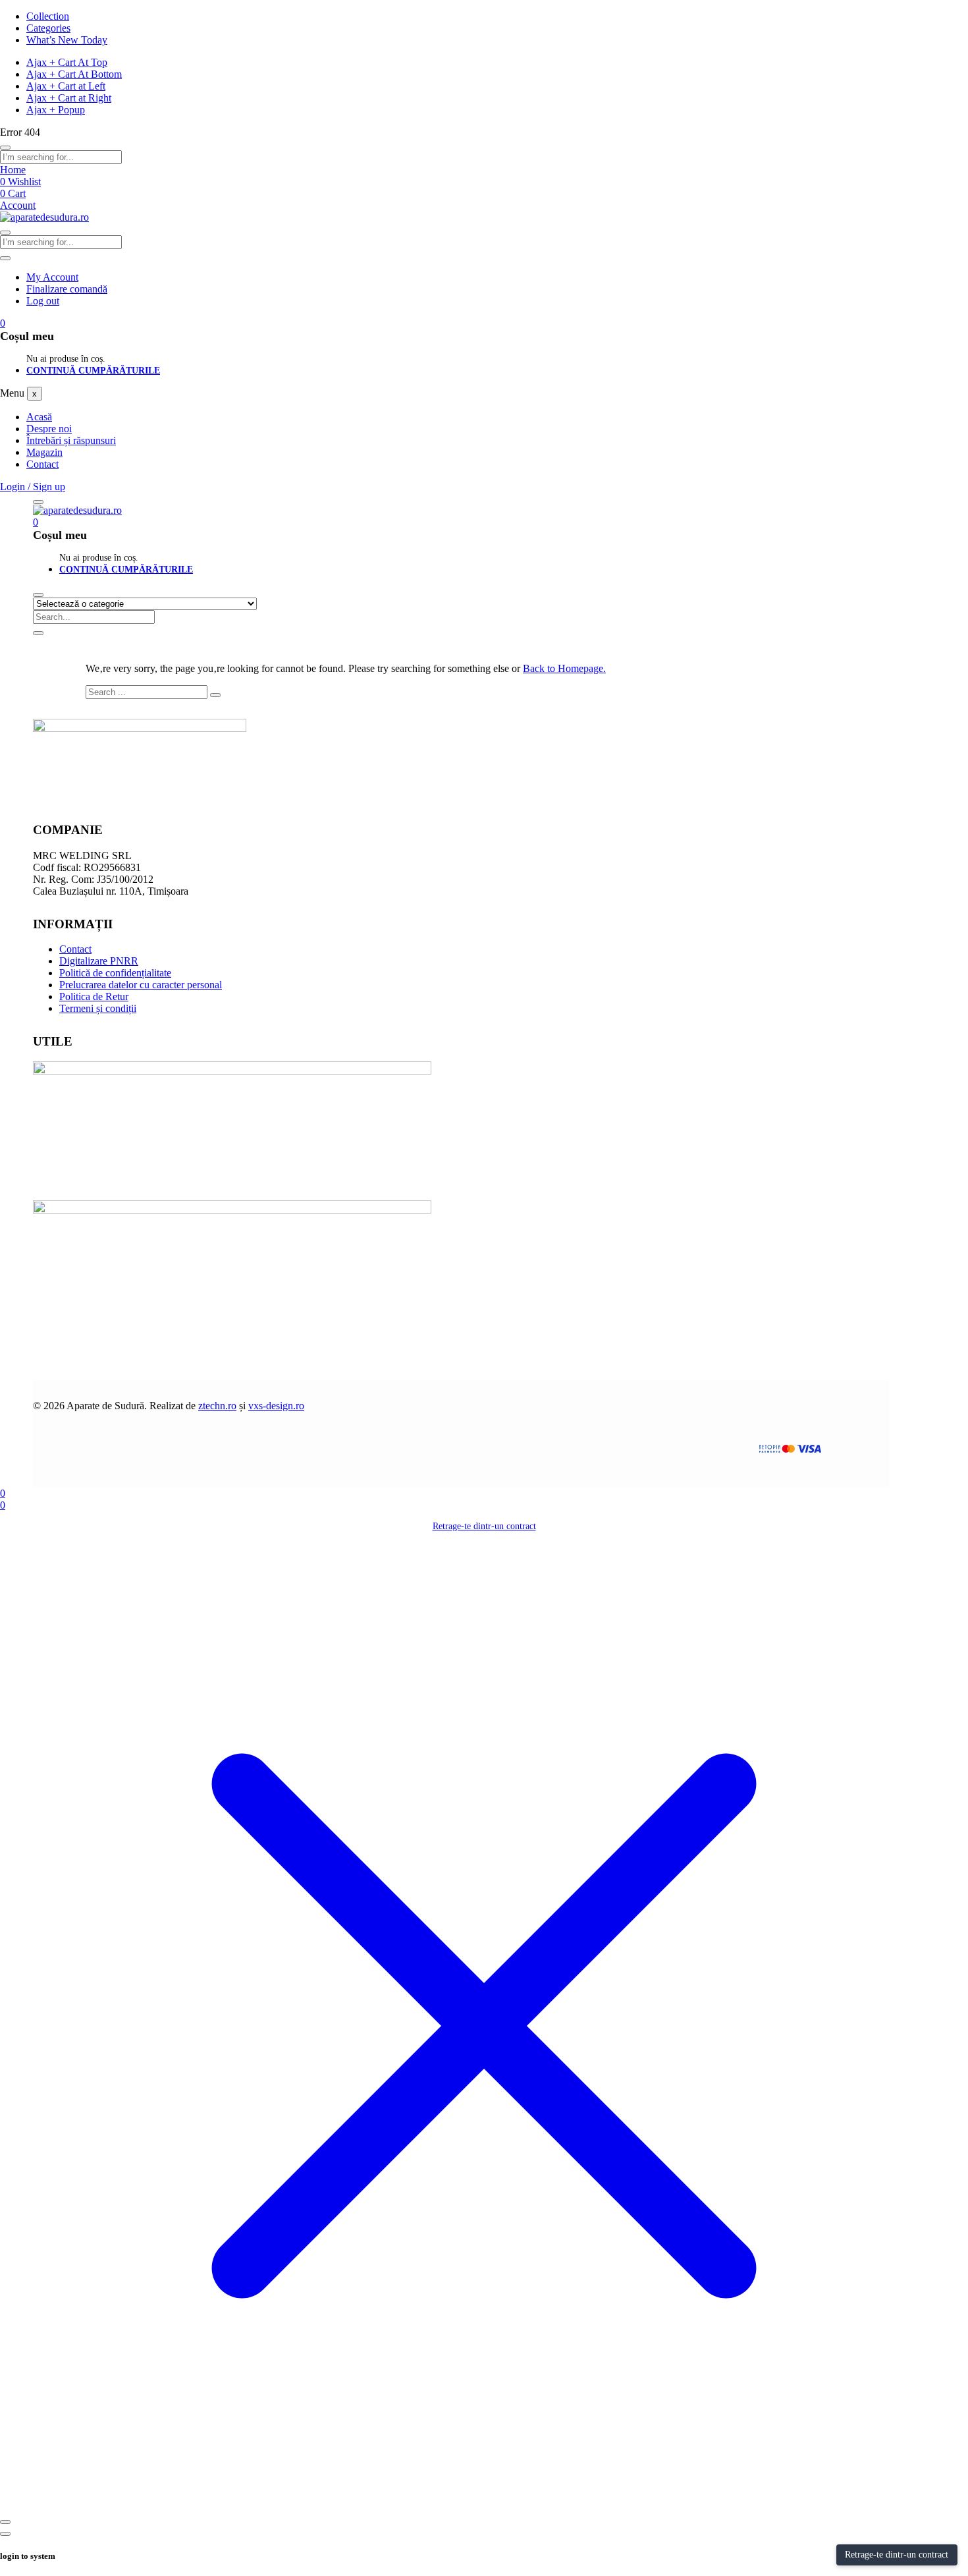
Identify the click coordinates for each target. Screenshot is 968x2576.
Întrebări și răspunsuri (71, 440)
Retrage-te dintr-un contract (484, 1526)
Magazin (44, 452)
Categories (48, 28)
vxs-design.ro (276, 1406)
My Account (52, 277)
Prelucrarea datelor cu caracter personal (141, 985)
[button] (3, 323)
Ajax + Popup (56, 110)
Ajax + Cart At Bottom (74, 74)
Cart (13, 193)
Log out (43, 301)
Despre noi (49, 429)
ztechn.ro (217, 1406)
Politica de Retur (94, 996)
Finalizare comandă (67, 289)
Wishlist (20, 182)
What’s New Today (67, 40)
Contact (42, 464)
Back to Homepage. (564, 668)
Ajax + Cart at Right (69, 98)
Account (18, 205)
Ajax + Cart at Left (66, 86)
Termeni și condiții (98, 1008)
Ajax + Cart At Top (67, 62)
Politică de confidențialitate (115, 973)
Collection (48, 16)
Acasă (39, 417)
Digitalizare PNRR (99, 961)
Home (13, 170)
